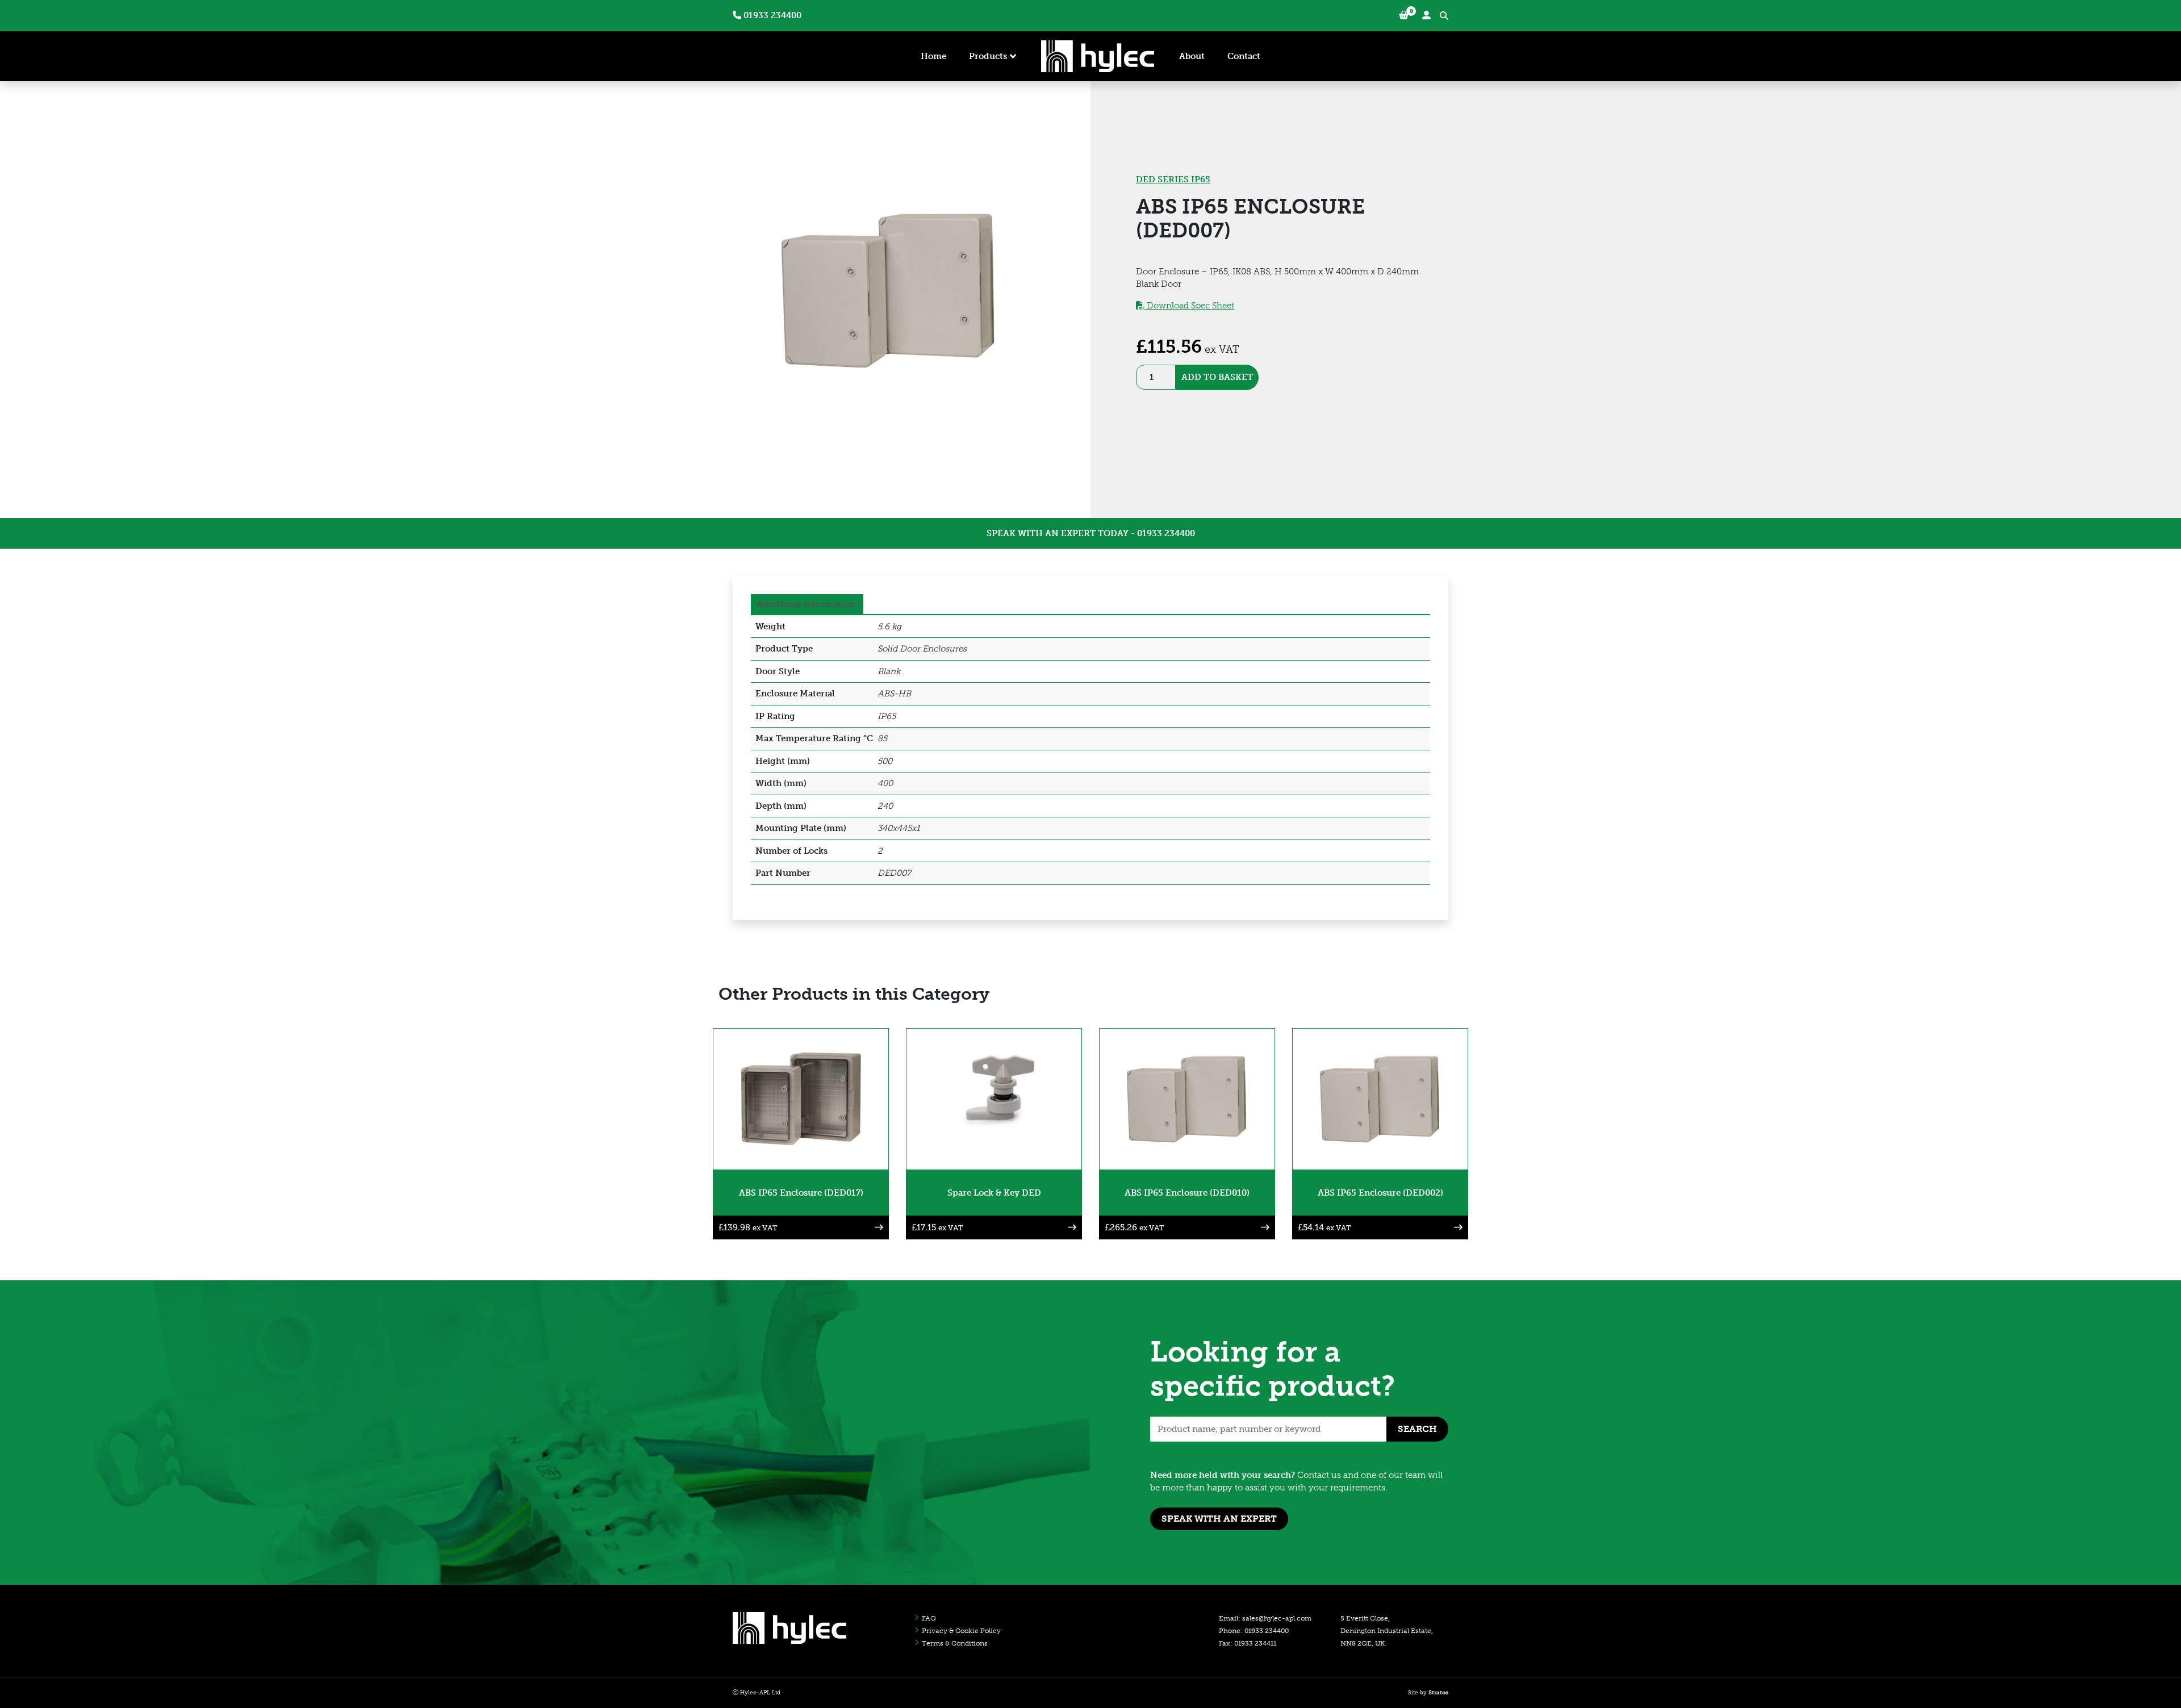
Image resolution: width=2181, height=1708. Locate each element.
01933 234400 (771, 15)
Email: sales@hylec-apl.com (1265, 1618)
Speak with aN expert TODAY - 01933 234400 (1091, 533)
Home (933, 56)
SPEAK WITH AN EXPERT (1219, 1519)
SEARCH (1417, 1429)
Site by (1428, 1693)
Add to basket (1217, 377)
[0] (1404, 16)
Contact (1244, 56)
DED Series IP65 (1173, 179)
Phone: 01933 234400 (1254, 1631)
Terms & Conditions (955, 1643)
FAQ (929, 1618)
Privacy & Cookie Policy (961, 1631)
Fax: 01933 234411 (1248, 1643)
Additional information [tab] (806, 604)
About (1192, 56)
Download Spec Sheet (1189, 306)
